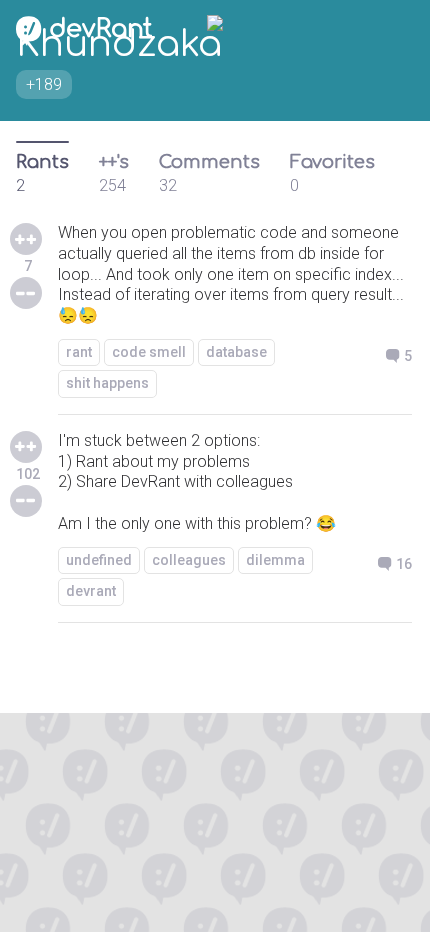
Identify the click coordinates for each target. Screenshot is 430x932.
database (236, 352)
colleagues (189, 560)
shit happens (107, 383)
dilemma (275, 560)
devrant (91, 591)
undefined (99, 560)
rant (79, 352)
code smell (149, 352)
